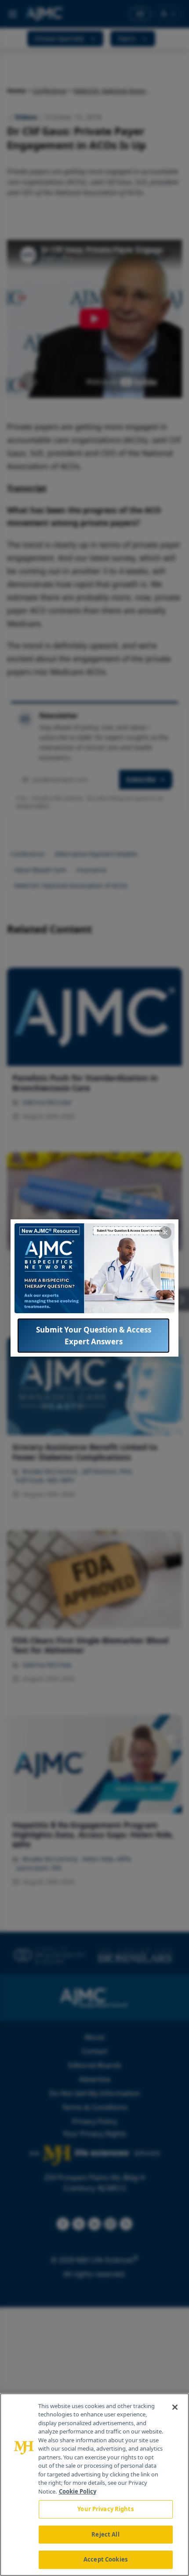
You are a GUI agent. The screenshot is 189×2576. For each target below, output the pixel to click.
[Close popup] (165, 1233)
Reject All (105, 2534)
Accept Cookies (105, 2559)
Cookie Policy (78, 2491)
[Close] (175, 2407)
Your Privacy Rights (105, 2509)
